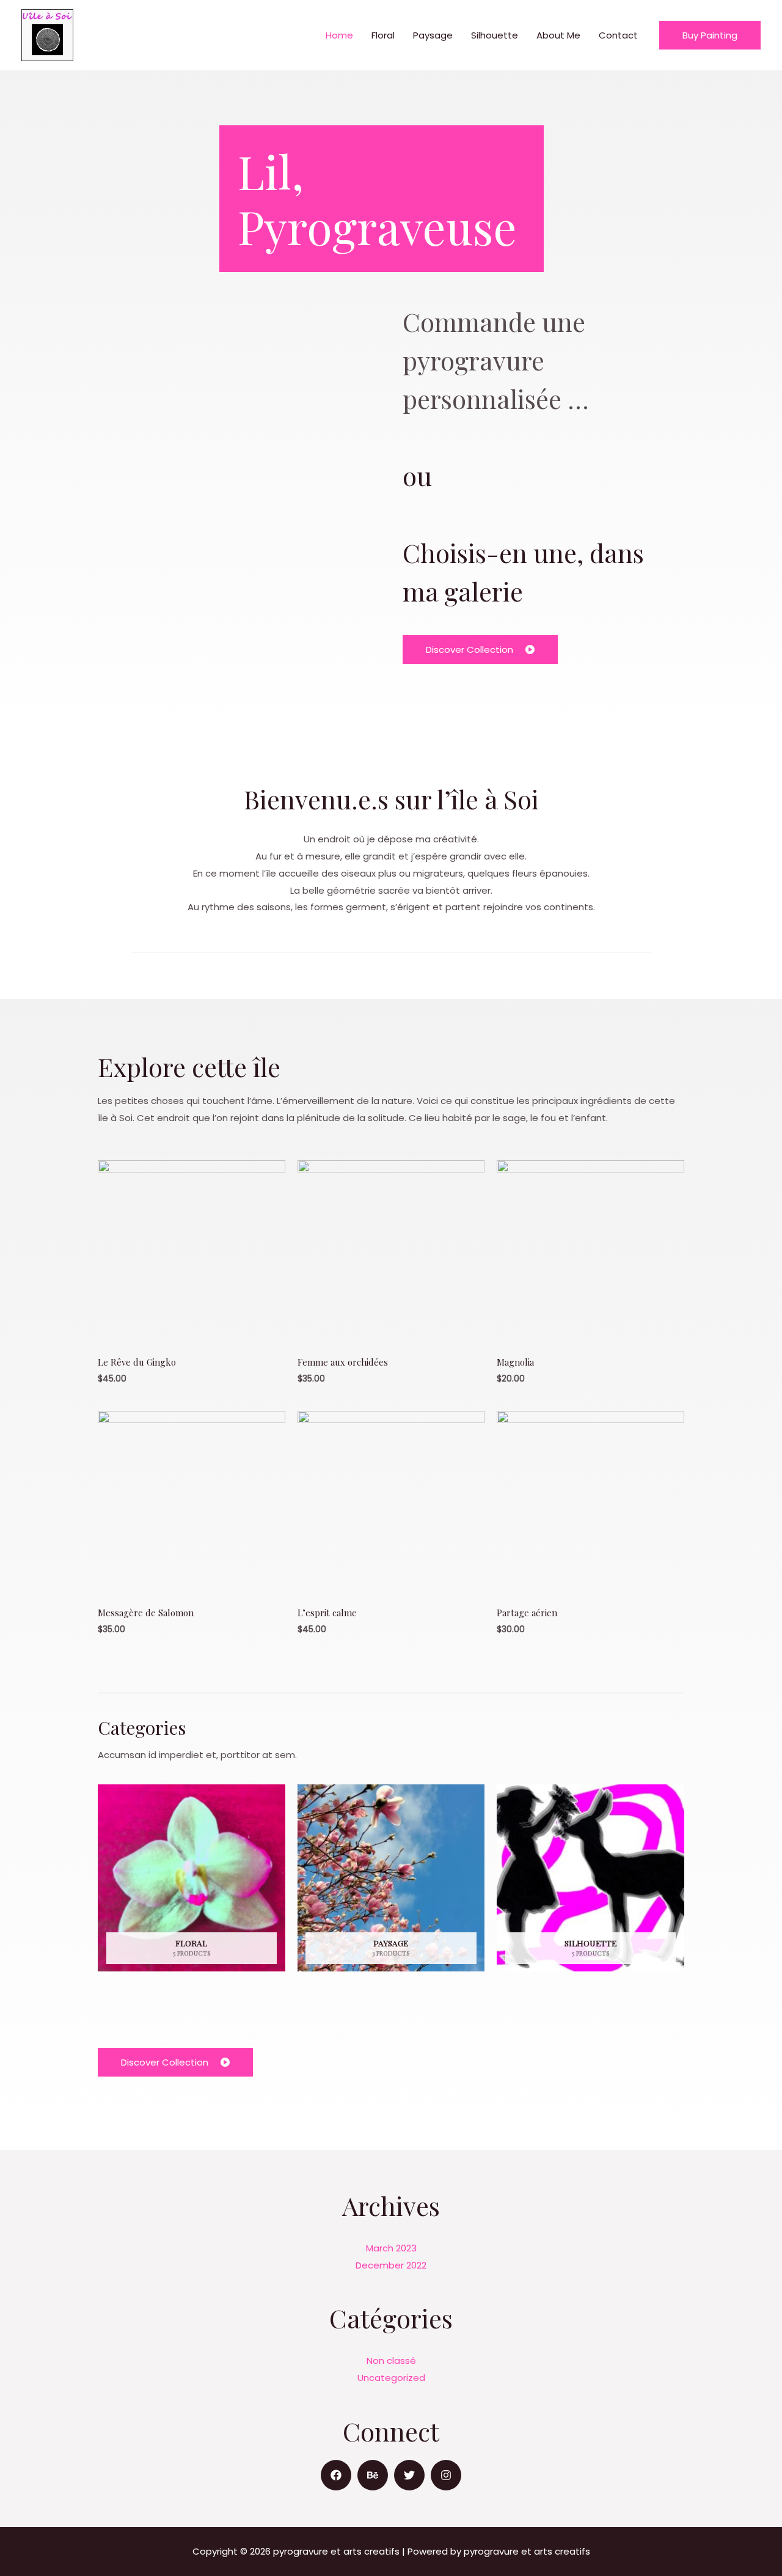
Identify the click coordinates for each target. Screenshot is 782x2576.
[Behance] (373, 2475)
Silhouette (495, 35)
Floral (383, 35)
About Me (558, 35)
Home (339, 35)
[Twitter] (409, 2475)
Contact (618, 35)
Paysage (433, 35)
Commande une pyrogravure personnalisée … (496, 360)
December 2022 (391, 2265)
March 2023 (391, 2248)
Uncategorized (391, 2378)
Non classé (391, 2361)
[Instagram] (446, 2475)
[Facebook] (336, 2475)
